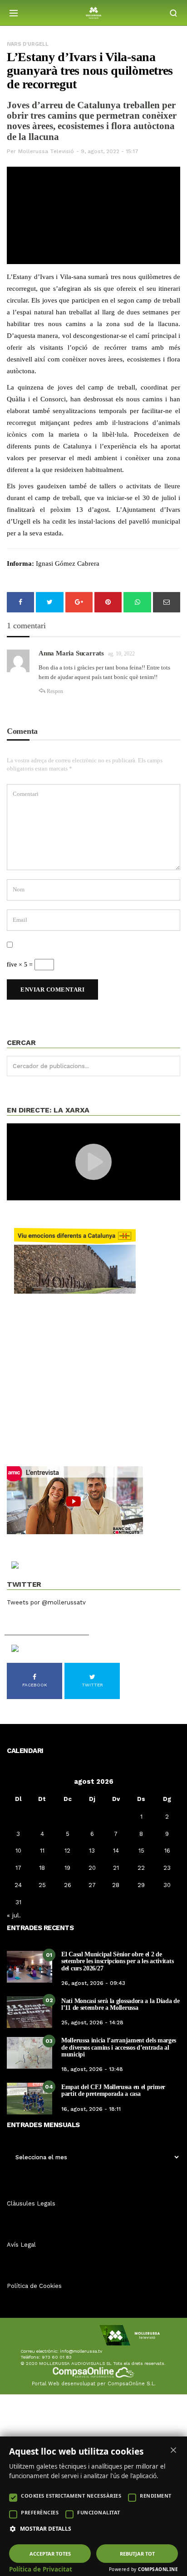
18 (42, 1868)
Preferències (40, 2512)
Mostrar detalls (46, 2529)
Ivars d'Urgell (28, 44)
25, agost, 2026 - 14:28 (92, 2022)
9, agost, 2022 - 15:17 (110, 151)
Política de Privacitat (41, 2569)
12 (67, 1851)
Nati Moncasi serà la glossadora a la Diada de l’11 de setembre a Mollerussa (121, 2004)
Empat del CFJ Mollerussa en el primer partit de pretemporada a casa (113, 2090)
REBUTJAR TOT (137, 2554)
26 (68, 1885)
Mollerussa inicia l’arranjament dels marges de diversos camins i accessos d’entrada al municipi (119, 2047)
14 (116, 1851)
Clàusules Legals (31, 2203)
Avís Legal (21, 2245)
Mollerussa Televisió (46, 151)
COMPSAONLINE (158, 2569)
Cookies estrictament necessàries (71, 2496)
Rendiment (156, 2496)
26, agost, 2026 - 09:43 (93, 1983)
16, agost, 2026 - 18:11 (91, 2109)
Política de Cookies (34, 2286)
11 (42, 1851)
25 (42, 1885)
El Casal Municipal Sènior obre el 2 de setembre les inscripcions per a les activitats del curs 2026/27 (117, 1961)
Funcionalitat (99, 2512)
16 (167, 1851)
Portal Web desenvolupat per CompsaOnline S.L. (94, 2384)
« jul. (14, 1915)
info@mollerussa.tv (81, 2351)
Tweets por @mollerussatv (46, 1602)
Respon (55, 691)
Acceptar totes (50, 2554)
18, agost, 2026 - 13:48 (92, 2069)
